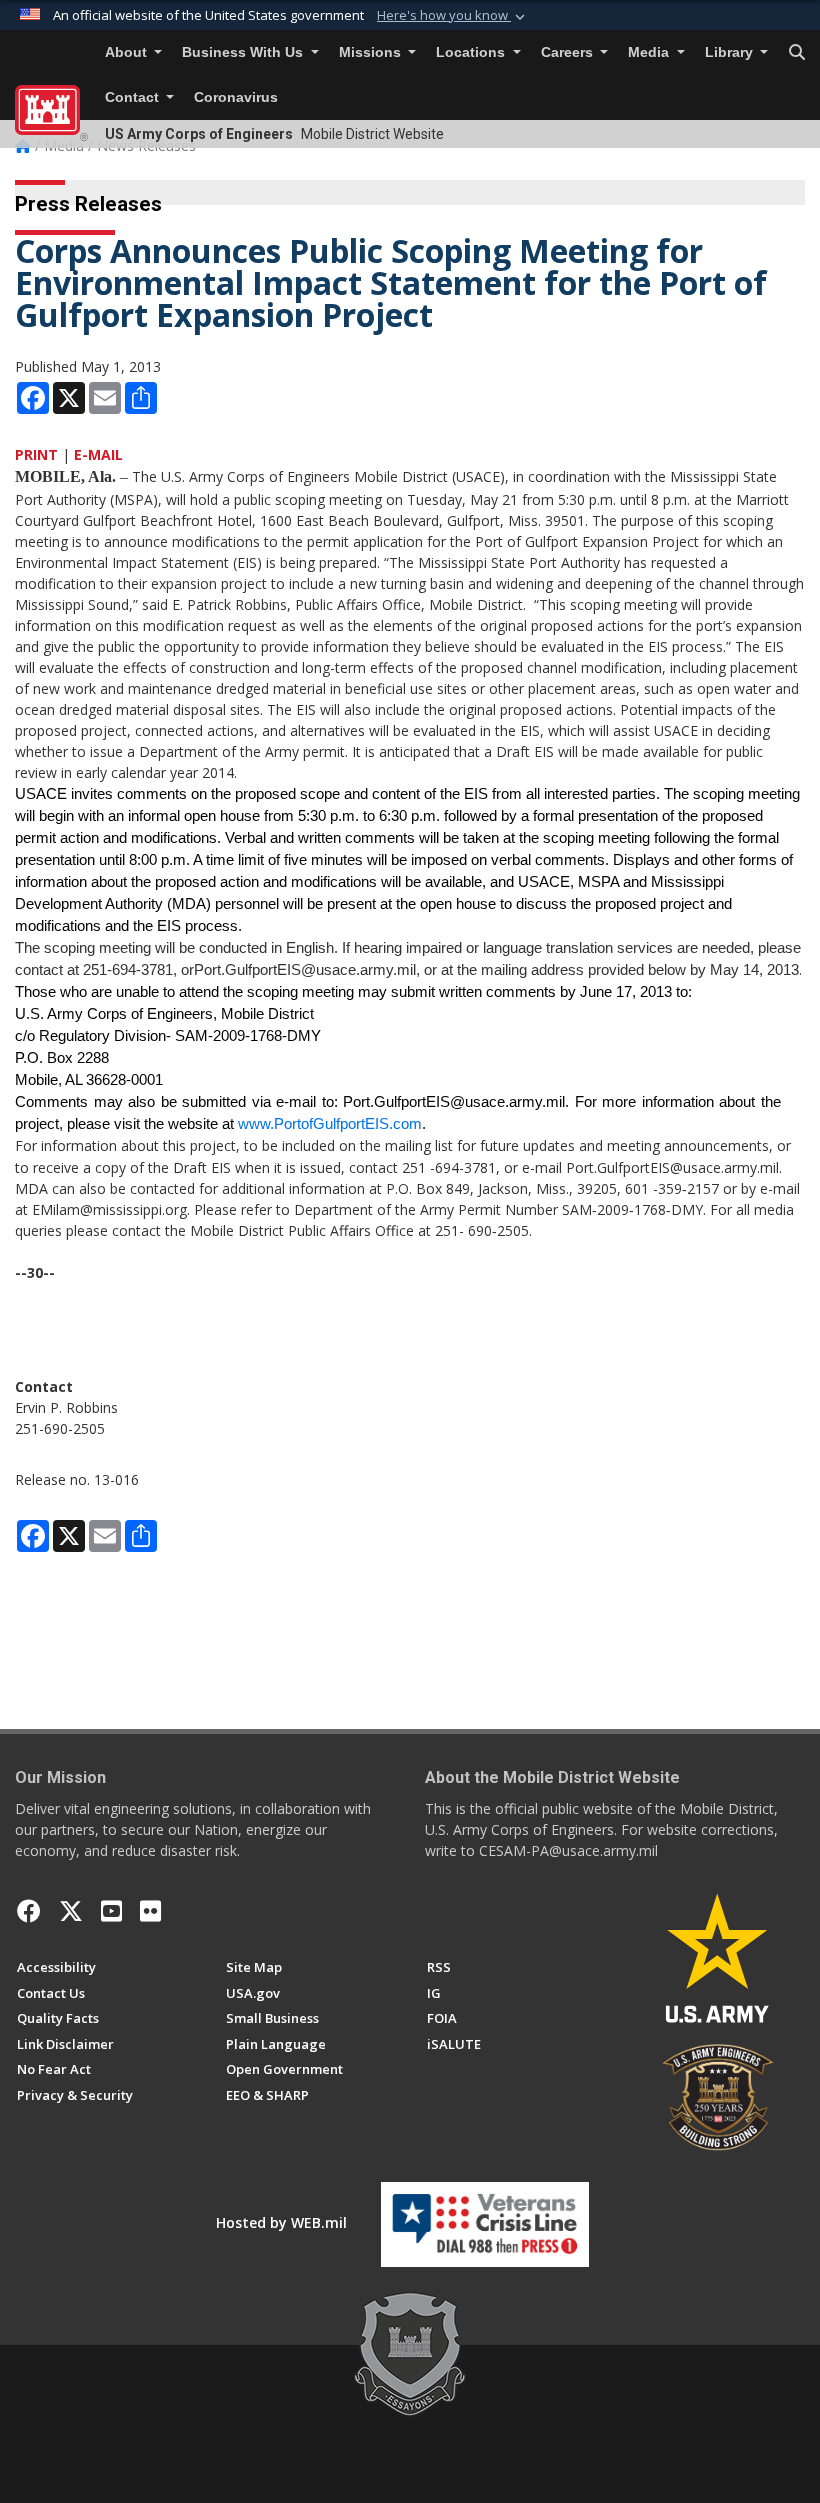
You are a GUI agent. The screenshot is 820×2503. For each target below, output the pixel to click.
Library (731, 52)
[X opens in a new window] (71, 1911)
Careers (569, 52)
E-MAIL (98, 454)
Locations (472, 52)
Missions (372, 52)
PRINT (36, 454)
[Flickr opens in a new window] (150, 1911)
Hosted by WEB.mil (281, 2222)
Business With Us (244, 52)
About (128, 52)
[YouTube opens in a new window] (111, 1911)
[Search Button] (797, 53)
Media (650, 52)
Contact (134, 97)
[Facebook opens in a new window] (29, 1911)
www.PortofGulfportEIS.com (330, 1124)
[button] (453, 16)
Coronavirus (236, 97)
